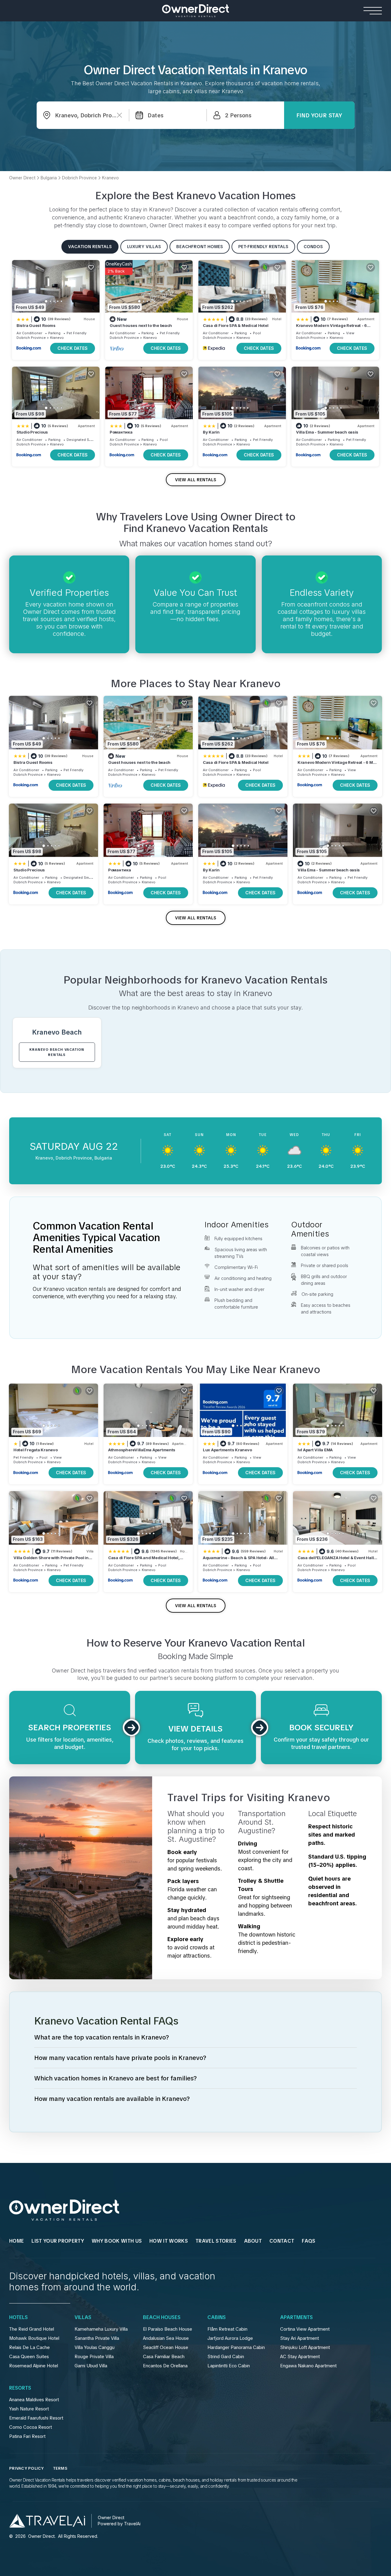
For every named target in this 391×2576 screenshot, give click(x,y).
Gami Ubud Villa (91, 2366)
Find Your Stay (319, 115)
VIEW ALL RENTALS (196, 480)
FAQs (309, 2241)
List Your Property (58, 2241)
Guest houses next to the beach (141, 325)
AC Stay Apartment (300, 2357)
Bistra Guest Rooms (36, 325)
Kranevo (57, 338)
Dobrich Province (31, 338)
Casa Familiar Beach (164, 2357)
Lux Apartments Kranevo (227, 1450)
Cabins (217, 2318)
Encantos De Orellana (165, 2366)
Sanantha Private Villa (97, 2338)
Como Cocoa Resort (31, 2427)
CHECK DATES (73, 348)
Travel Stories (216, 2241)
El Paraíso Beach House (168, 2329)
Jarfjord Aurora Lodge (230, 2338)
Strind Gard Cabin (226, 2357)
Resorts (20, 2388)
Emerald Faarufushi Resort (36, 2418)
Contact (282, 2241)
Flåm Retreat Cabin (227, 2329)
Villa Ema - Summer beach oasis (327, 432)
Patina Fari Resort (27, 2436)
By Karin (211, 432)
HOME (16, 2241)
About (253, 2241)
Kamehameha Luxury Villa (101, 2329)
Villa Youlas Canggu (95, 2347)
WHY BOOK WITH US (117, 2241)
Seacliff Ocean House (166, 2347)
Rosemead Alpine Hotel (34, 2366)
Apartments (296, 2318)
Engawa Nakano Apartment (308, 2366)
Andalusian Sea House (166, 2338)
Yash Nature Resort (29, 2409)
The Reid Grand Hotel (32, 2329)
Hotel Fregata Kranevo (36, 1450)
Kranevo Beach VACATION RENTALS (57, 1052)
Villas (83, 2318)
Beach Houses (162, 2318)
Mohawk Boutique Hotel (34, 2338)
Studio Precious (32, 432)
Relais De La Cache (29, 2347)
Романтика (121, 432)
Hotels (18, 2318)
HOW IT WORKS (169, 2241)
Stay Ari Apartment (300, 2338)
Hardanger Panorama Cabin (236, 2347)
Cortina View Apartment (305, 2329)
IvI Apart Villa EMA (315, 1450)
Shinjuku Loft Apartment (305, 2347)
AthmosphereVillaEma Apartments (142, 1450)
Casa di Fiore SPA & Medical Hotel (236, 325)
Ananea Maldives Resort (34, 2400)
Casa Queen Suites (29, 2357)
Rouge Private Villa (94, 2357)
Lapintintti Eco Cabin (229, 2366)
